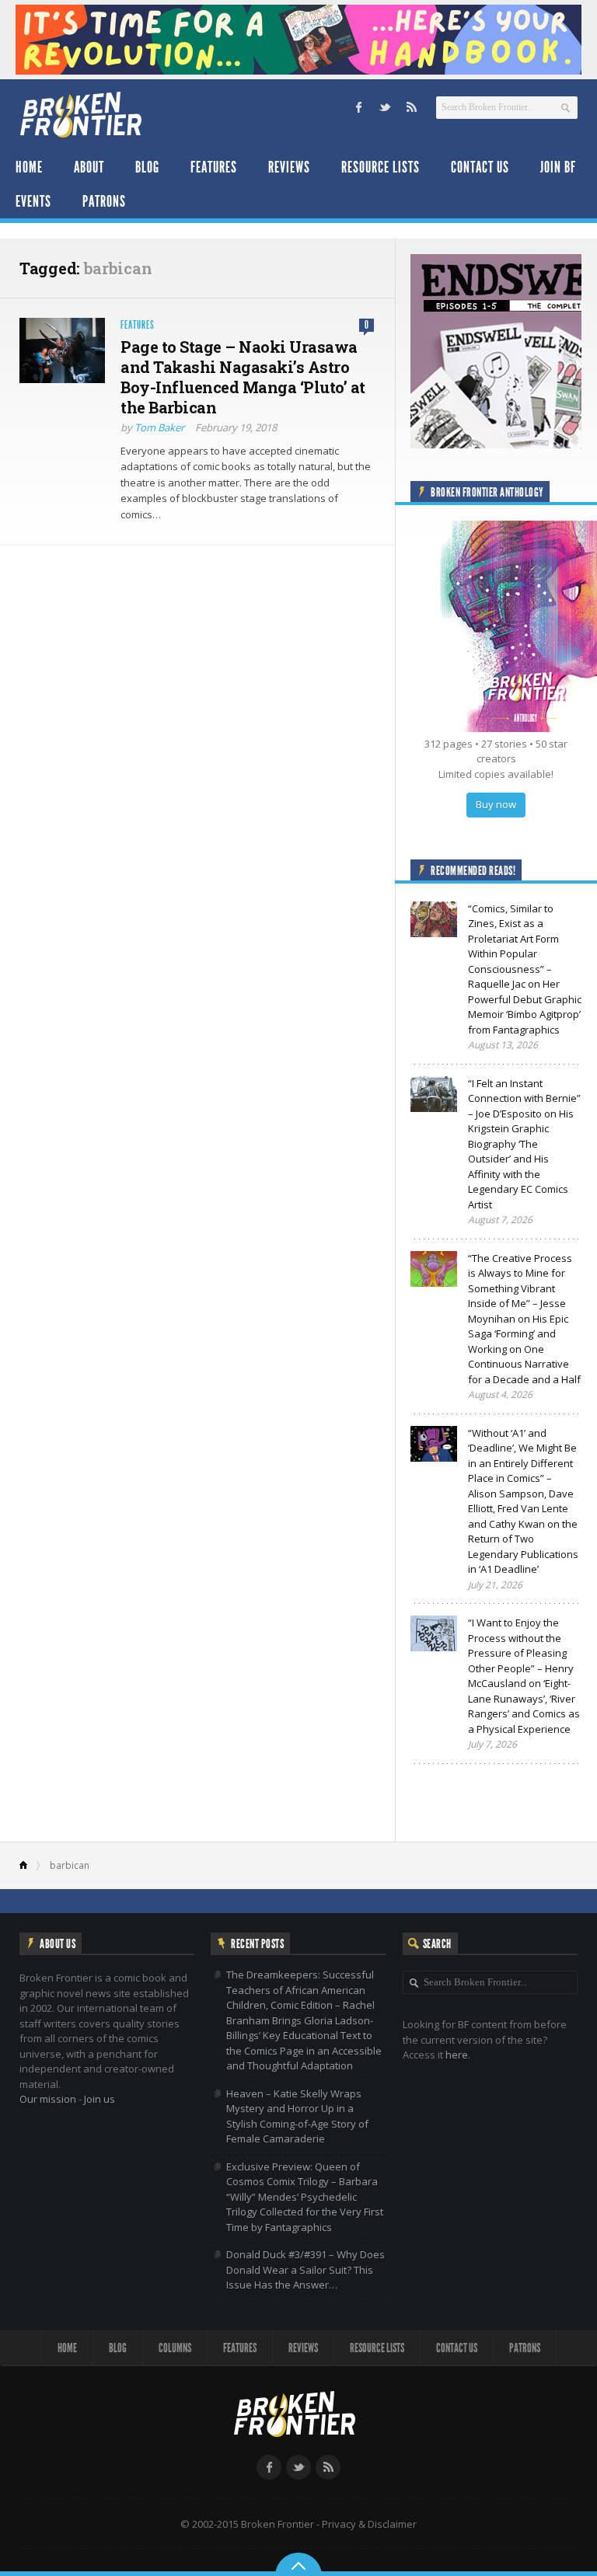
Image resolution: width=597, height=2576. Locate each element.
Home (29, 167)
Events (33, 201)
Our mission (48, 2099)
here (457, 2055)
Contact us (480, 167)
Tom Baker (159, 427)
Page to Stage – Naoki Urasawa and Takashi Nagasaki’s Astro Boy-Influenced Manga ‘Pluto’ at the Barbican (243, 377)
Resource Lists (381, 167)
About (89, 167)
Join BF (558, 167)
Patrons (104, 201)
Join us (99, 2099)
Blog (147, 167)
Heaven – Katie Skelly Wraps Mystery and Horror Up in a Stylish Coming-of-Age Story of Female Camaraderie (297, 2116)
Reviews (289, 167)
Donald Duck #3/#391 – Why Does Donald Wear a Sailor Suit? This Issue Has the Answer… (305, 2269)
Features (214, 167)
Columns (175, 2348)
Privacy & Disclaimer (369, 2524)
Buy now (496, 804)
